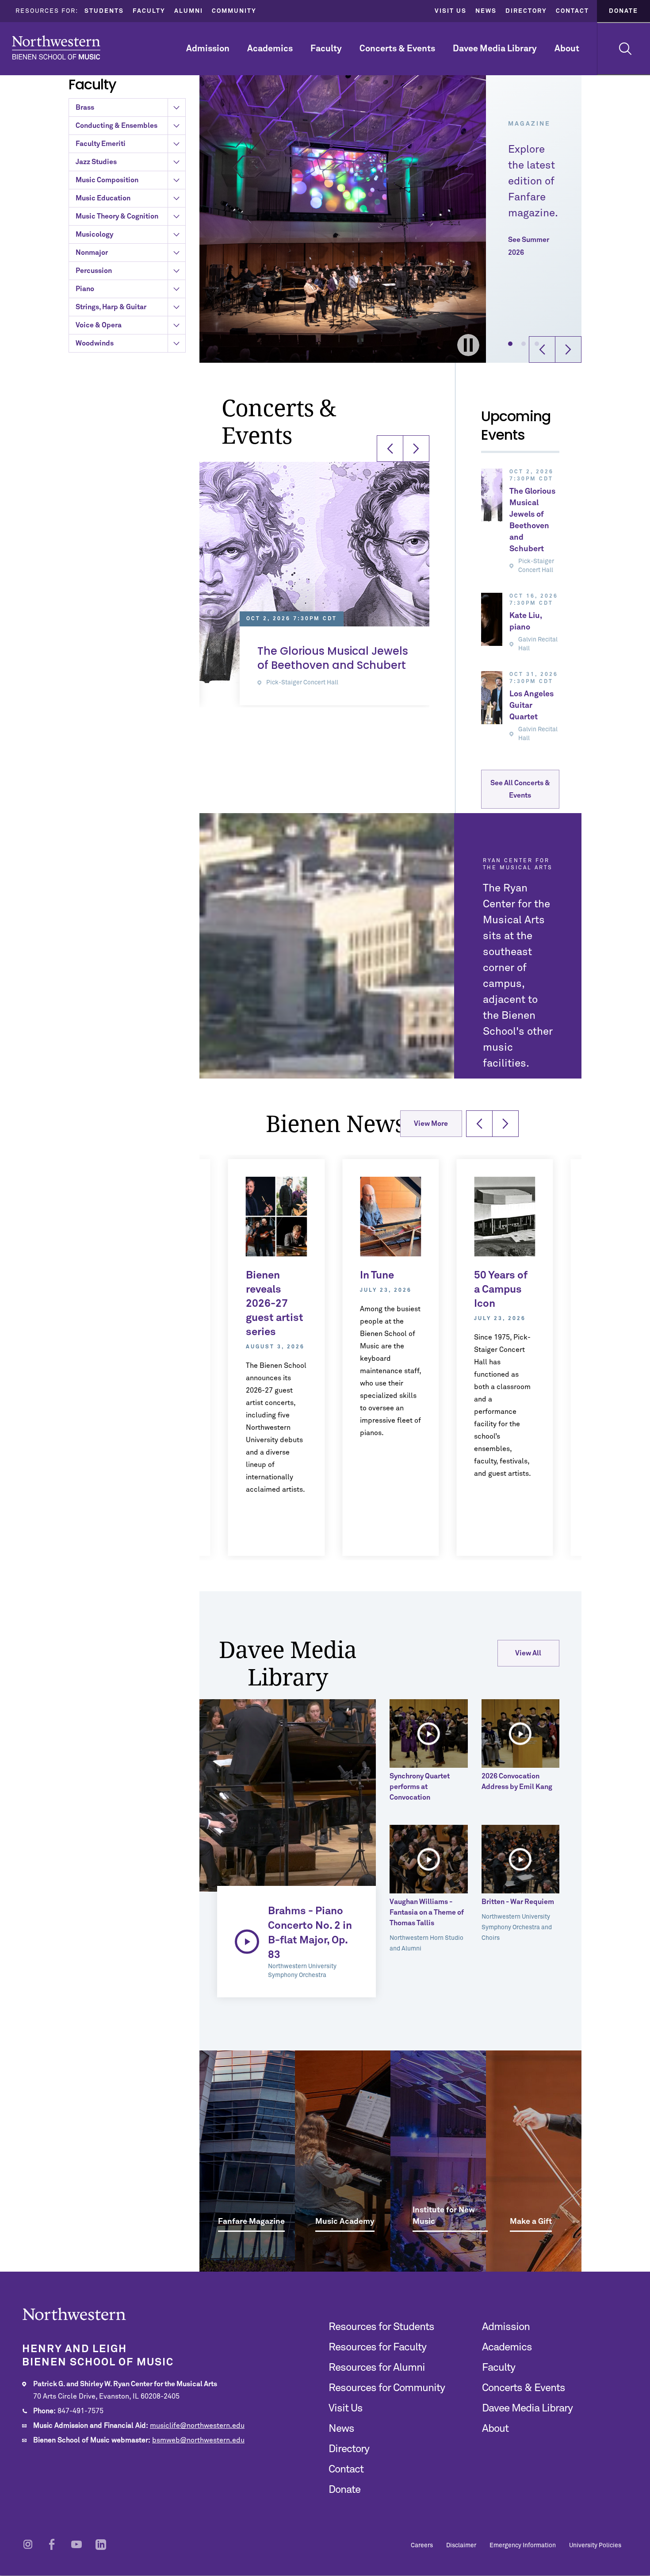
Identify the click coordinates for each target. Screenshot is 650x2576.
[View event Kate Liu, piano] (492, 619)
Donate (623, 11)
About (567, 49)
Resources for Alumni (377, 2368)
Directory (526, 11)
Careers (422, 2545)
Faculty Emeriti (101, 144)
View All (528, 1653)
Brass (85, 107)
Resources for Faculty (377, 2347)
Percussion (94, 271)
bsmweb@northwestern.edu (198, 2440)
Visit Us (451, 11)
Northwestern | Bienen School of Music (56, 48)
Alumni (189, 11)
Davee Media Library (495, 49)
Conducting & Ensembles (117, 126)
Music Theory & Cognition (117, 216)
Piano (85, 289)
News (486, 11)
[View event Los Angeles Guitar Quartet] (492, 698)
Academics (270, 49)
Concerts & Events (397, 49)
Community (234, 11)
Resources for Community (387, 2388)
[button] (510, 344)
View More (431, 1124)
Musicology (94, 234)
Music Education (103, 198)
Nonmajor (92, 253)
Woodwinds (95, 343)
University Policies (595, 2545)
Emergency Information (523, 2545)
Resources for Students (381, 2327)
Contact (572, 11)
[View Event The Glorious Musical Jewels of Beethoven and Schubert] (314, 572)
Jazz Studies (96, 162)
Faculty (149, 11)
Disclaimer (461, 2545)
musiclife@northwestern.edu (197, 2426)
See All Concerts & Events (520, 789)
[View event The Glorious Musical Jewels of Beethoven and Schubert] (492, 495)
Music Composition (107, 180)
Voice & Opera (99, 325)
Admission (208, 49)
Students (104, 11)
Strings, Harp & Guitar (111, 307)
